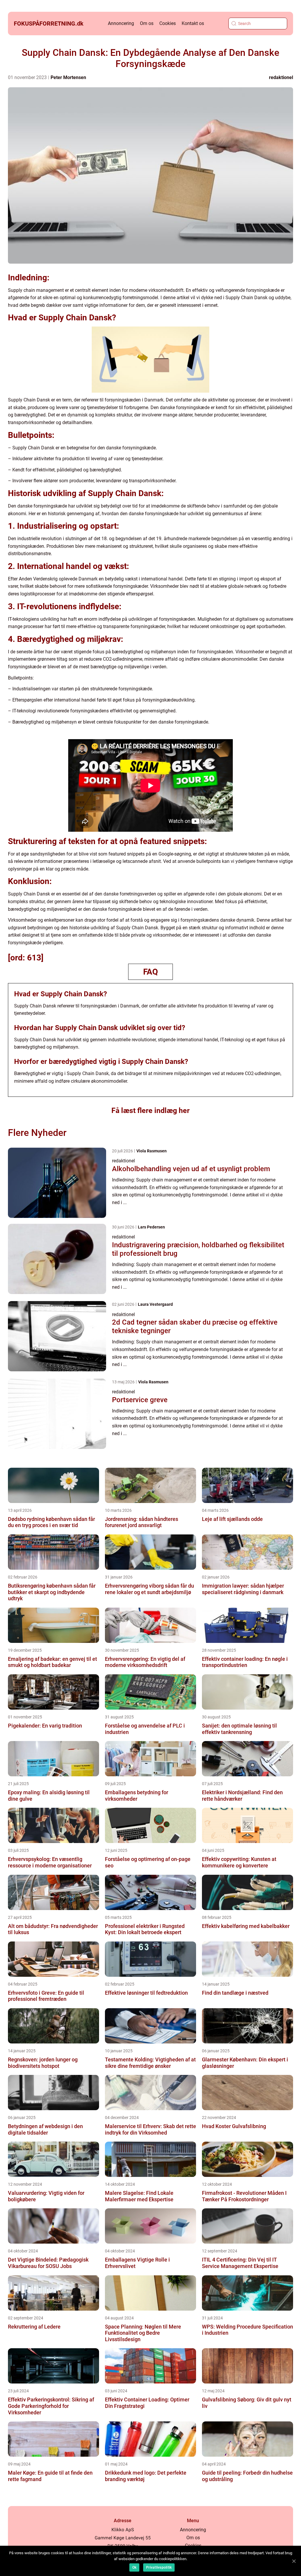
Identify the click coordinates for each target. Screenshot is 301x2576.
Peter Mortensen (68, 77)
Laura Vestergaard (155, 1304)
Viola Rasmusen (152, 1151)
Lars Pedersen (151, 1227)
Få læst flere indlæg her (150, 1110)
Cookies (168, 23)
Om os (147, 23)
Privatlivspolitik (159, 2567)
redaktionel (281, 77)
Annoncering (121, 23)
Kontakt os (193, 23)
